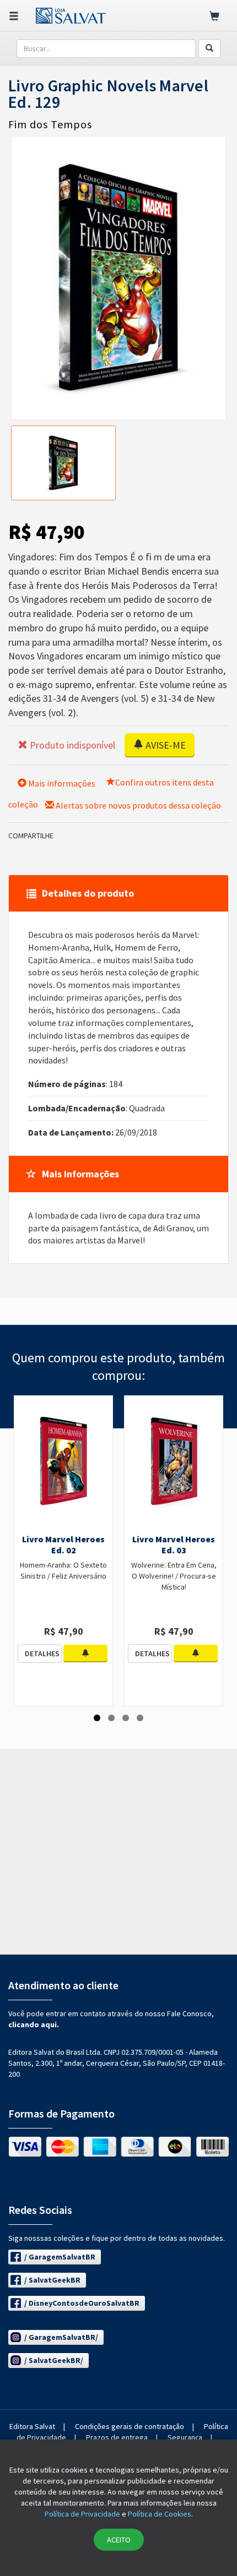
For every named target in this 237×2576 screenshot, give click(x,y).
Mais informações (61, 783)
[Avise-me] (85, 1653)
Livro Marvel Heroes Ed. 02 (63, 1544)
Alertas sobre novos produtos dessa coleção (138, 805)
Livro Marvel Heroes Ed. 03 (174, 1544)
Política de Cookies (160, 2514)
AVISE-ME (165, 745)
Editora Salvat (32, 2426)
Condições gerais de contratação (130, 2426)
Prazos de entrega (117, 2437)
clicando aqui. (34, 2024)
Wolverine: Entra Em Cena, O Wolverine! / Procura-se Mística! (174, 1576)
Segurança (185, 2437)
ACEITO (119, 2540)
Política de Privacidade (82, 2514)
